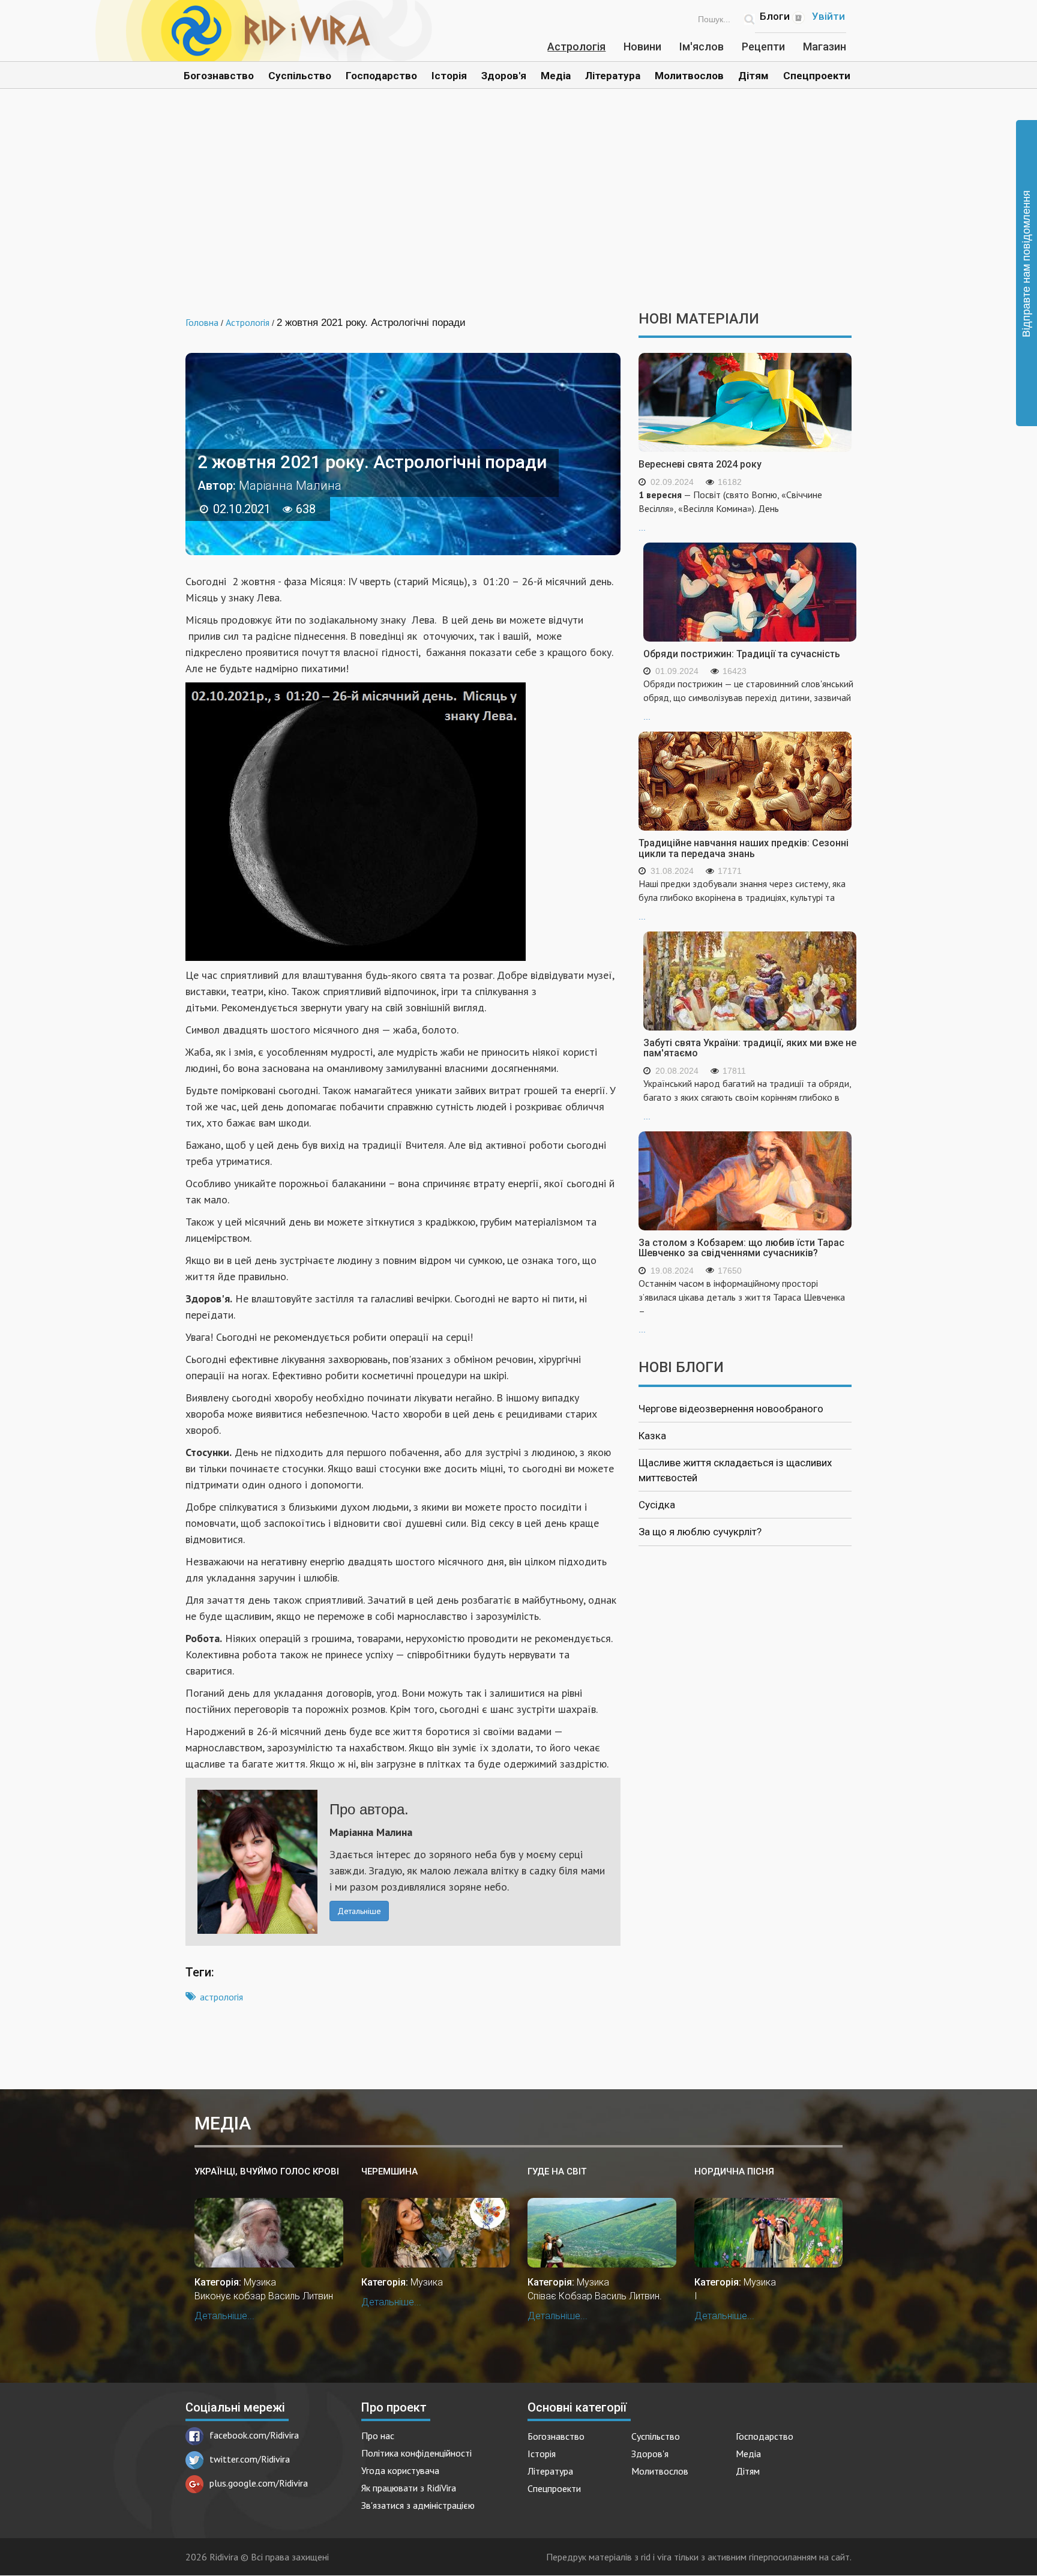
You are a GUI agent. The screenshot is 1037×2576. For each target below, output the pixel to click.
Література (613, 76)
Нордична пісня (734, 2171)
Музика (260, 2282)
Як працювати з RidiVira (409, 2488)
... (730, 510)
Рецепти (763, 47)
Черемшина (389, 2171)
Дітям (753, 76)
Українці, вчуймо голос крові (267, 2171)
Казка (652, 1436)
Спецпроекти (817, 76)
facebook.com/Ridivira (254, 2435)
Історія (449, 76)
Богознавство (219, 76)
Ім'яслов (702, 47)
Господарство (381, 76)
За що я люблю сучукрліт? (700, 1532)
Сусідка (657, 1505)
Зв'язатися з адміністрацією (418, 2505)
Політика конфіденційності (416, 2453)
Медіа (556, 76)
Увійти (828, 16)
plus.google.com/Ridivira (259, 2483)
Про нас (378, 2436)
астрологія (221, 1997)
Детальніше (359, 1911)
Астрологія (576, 47)
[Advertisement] (518, 209)
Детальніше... (224, 2316)
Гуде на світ (557, 2171)
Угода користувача (400, 2470)
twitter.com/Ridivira (250, 2459)
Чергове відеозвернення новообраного (731, 1409)
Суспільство (300, 76)
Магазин (825, 47)
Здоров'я (504, 76)
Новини (642, 47)
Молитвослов (689, 76)
